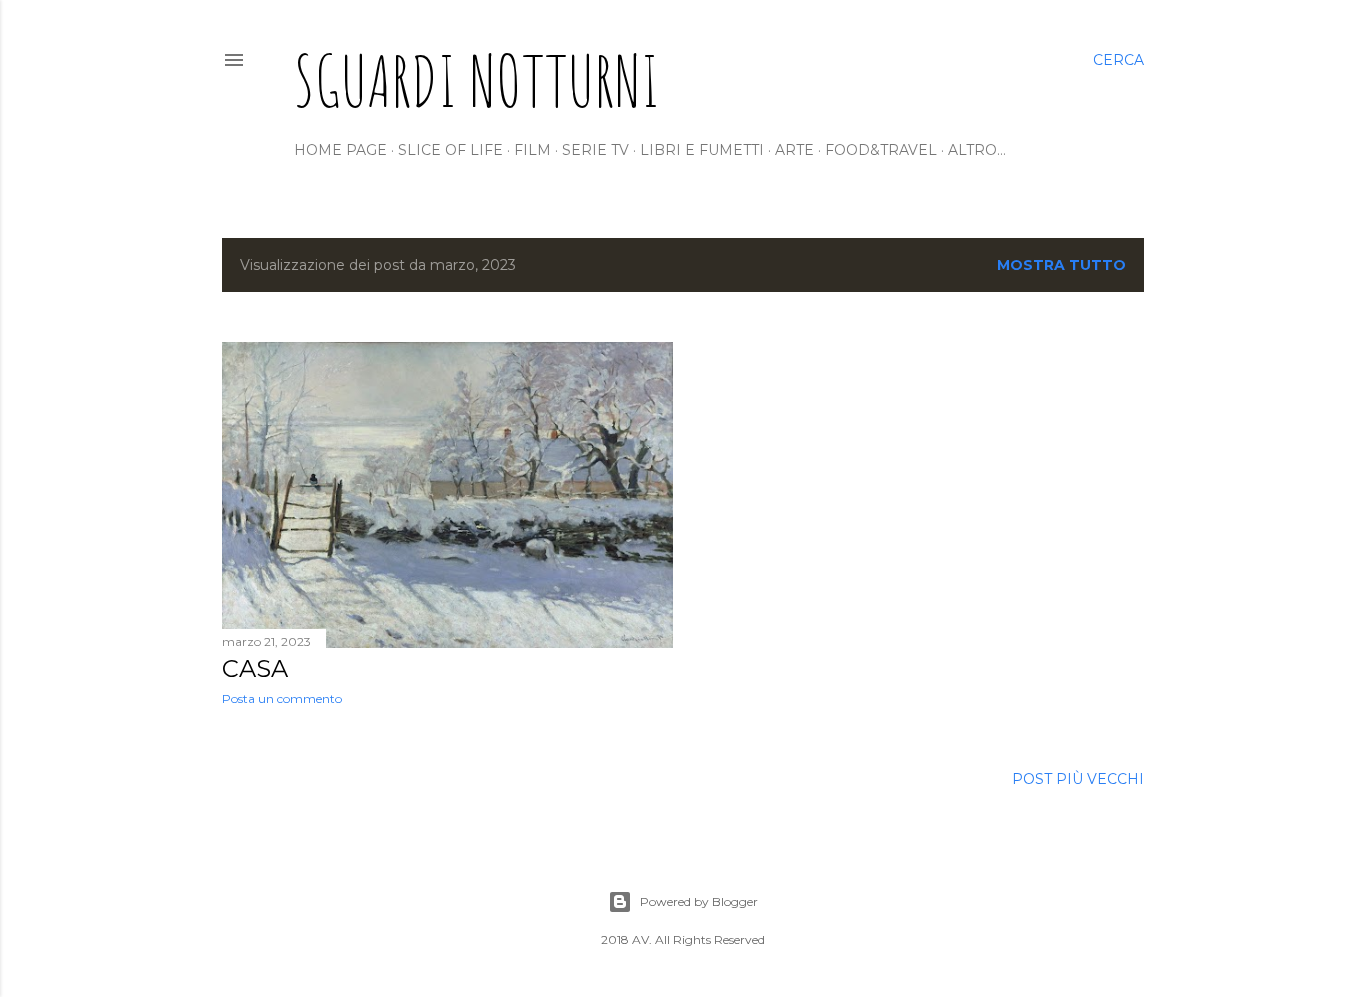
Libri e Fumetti (702, 150)
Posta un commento (282, 698)
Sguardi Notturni (477, 80)
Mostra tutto (1061, 265)
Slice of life (450, 150)
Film (532, 150)
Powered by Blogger (699, 901)
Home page (340, 150)
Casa (255, 668)
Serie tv (595, 150)
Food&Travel (881, 150)
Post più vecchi (1078, 779)
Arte (794, 150)
